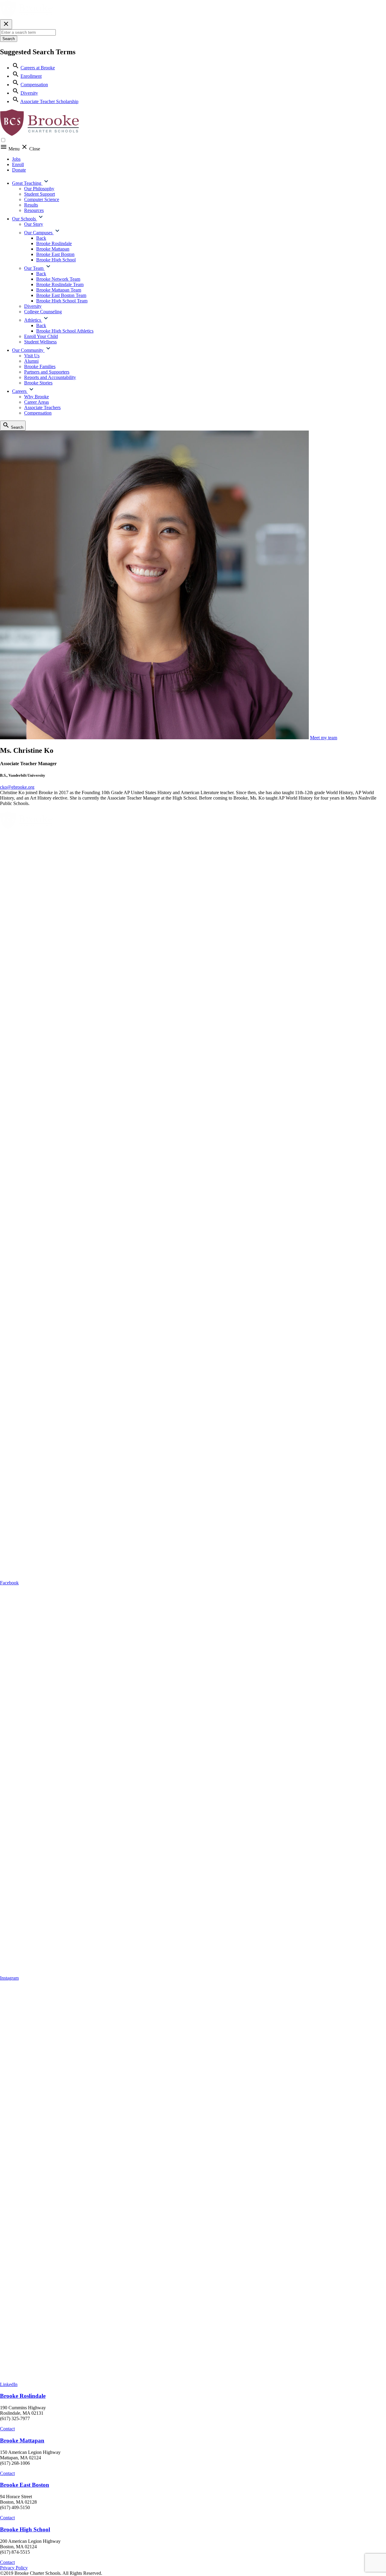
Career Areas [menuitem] (36, 402)
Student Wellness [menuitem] (40, 342)
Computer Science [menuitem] (42, 199)
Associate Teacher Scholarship (49, 101)
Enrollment (31, 76)
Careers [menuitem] (20, 391)
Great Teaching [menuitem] (27, 183)
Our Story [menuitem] (34, 224)
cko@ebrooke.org (17, 787)
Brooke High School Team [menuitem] (62, 301)
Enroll (18, 164)
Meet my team (324, 738)
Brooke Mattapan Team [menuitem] (59, 290)
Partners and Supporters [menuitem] (47, 372)
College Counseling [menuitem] (43, 312)
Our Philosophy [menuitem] (39, 189)
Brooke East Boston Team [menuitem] (61, 295)
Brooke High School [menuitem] (56, 260)
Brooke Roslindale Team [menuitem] (60, 284)
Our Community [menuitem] (28, 350)
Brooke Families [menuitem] (40, 366)
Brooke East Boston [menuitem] (55, 254)
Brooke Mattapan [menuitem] (53, 249)
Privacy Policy (14, 2568)
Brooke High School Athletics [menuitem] (65, 331)
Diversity (29, 93)
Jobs (16, 159)
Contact (7, 2429)
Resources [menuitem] (34, 210)
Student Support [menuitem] (40, 194)
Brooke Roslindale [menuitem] (54, 243)
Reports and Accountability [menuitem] (50, 377)
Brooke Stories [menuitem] (38, 383)
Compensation (34, 85)
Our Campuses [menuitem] (39, 233)
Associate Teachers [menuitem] (42, 407)
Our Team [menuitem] (34, 268)
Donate (19, 170)
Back (41, 238)
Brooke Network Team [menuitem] (58, 279)
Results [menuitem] (31, 205)
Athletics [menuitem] (33, 320)
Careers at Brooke (38, 68)
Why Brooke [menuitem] (36, 397)
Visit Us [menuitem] (32, 356)
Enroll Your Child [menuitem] (41, 336)
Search (9, 39)
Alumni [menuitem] (31, 361)
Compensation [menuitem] (38, 413)
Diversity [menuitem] (33, 306)
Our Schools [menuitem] (25, 219)
